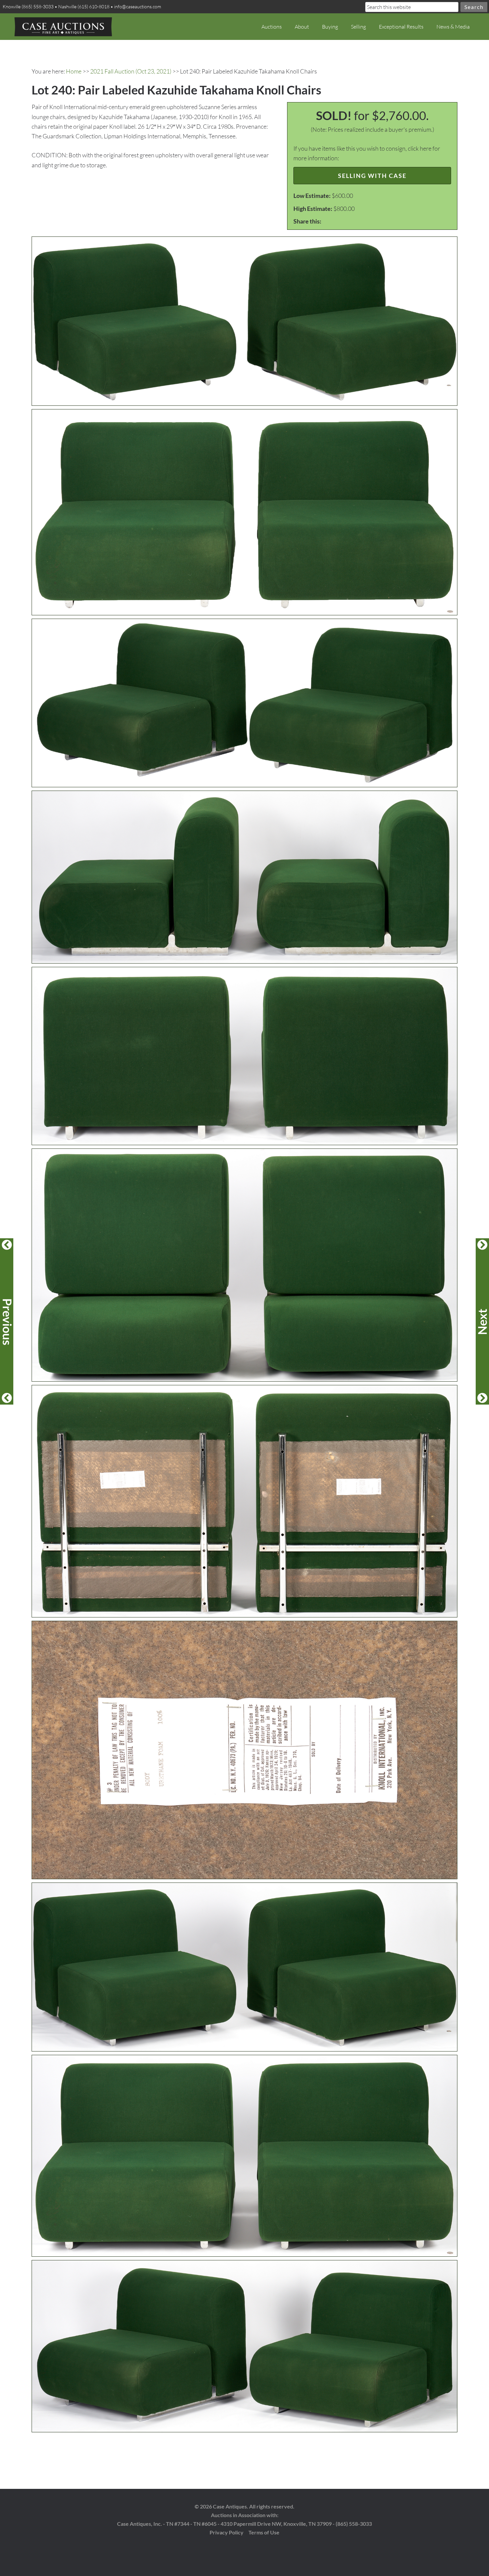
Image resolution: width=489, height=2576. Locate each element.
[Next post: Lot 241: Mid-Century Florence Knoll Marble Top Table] (482, 1321)
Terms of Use (264, 2532)
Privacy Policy (227, 2532)
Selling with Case (372, 176)
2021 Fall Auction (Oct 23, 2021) (131, 71)
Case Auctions (63, 27)
